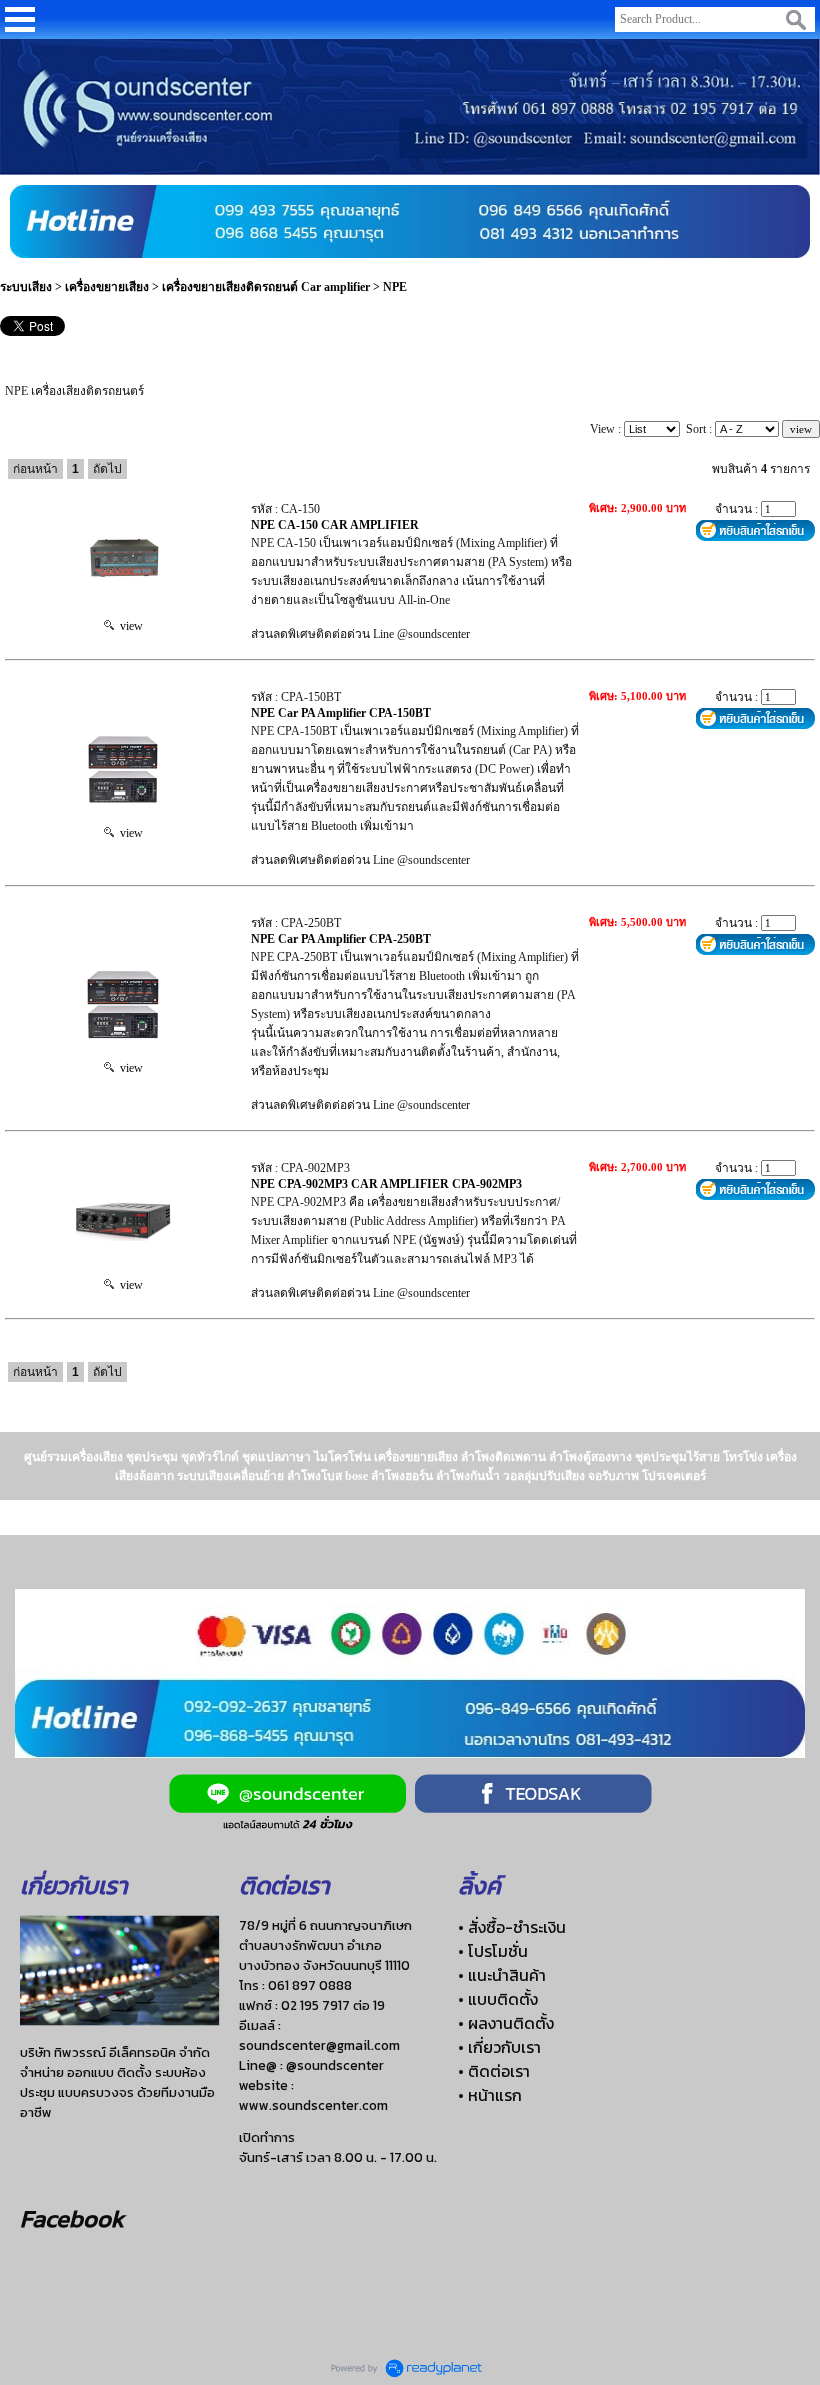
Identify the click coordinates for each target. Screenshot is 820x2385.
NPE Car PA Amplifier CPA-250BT (341, 939)
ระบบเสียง (26, 287)
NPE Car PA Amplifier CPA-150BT (341, 713)
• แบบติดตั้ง (498, 1999)
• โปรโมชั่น (493, 1951)
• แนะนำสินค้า (502, 1975)
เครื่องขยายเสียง (108, 287)
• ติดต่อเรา (494, 2071)
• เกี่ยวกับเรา (499, 2047)
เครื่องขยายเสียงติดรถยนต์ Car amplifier (266, 287)
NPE (395, 287)
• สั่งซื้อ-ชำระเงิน (512, 1927)
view (128, 626)
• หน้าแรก (490, 2095)
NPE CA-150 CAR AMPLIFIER (335, 525)
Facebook (72, 2218)
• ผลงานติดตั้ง (506, 2023)
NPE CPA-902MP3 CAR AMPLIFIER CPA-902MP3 (386, 1184)
